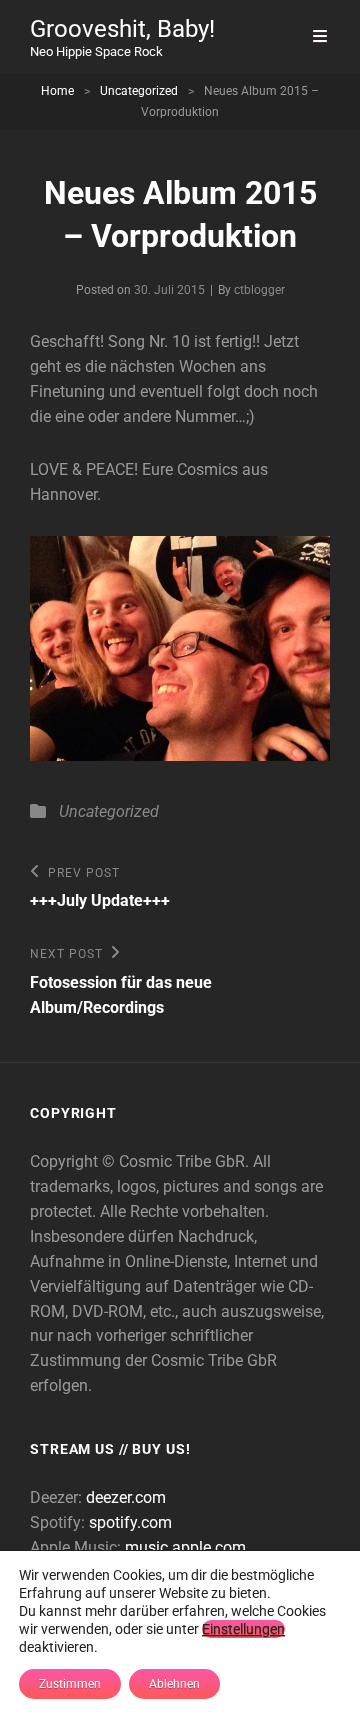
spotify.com (130, 1522)
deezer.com (126, 1497)
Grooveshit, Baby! (122, 29)
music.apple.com (185, 1547)
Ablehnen (174, 1684)
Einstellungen (243, 1629)
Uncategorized (139, 91)
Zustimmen (70, 1684)
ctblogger (259, 290)
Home (57, 91)
